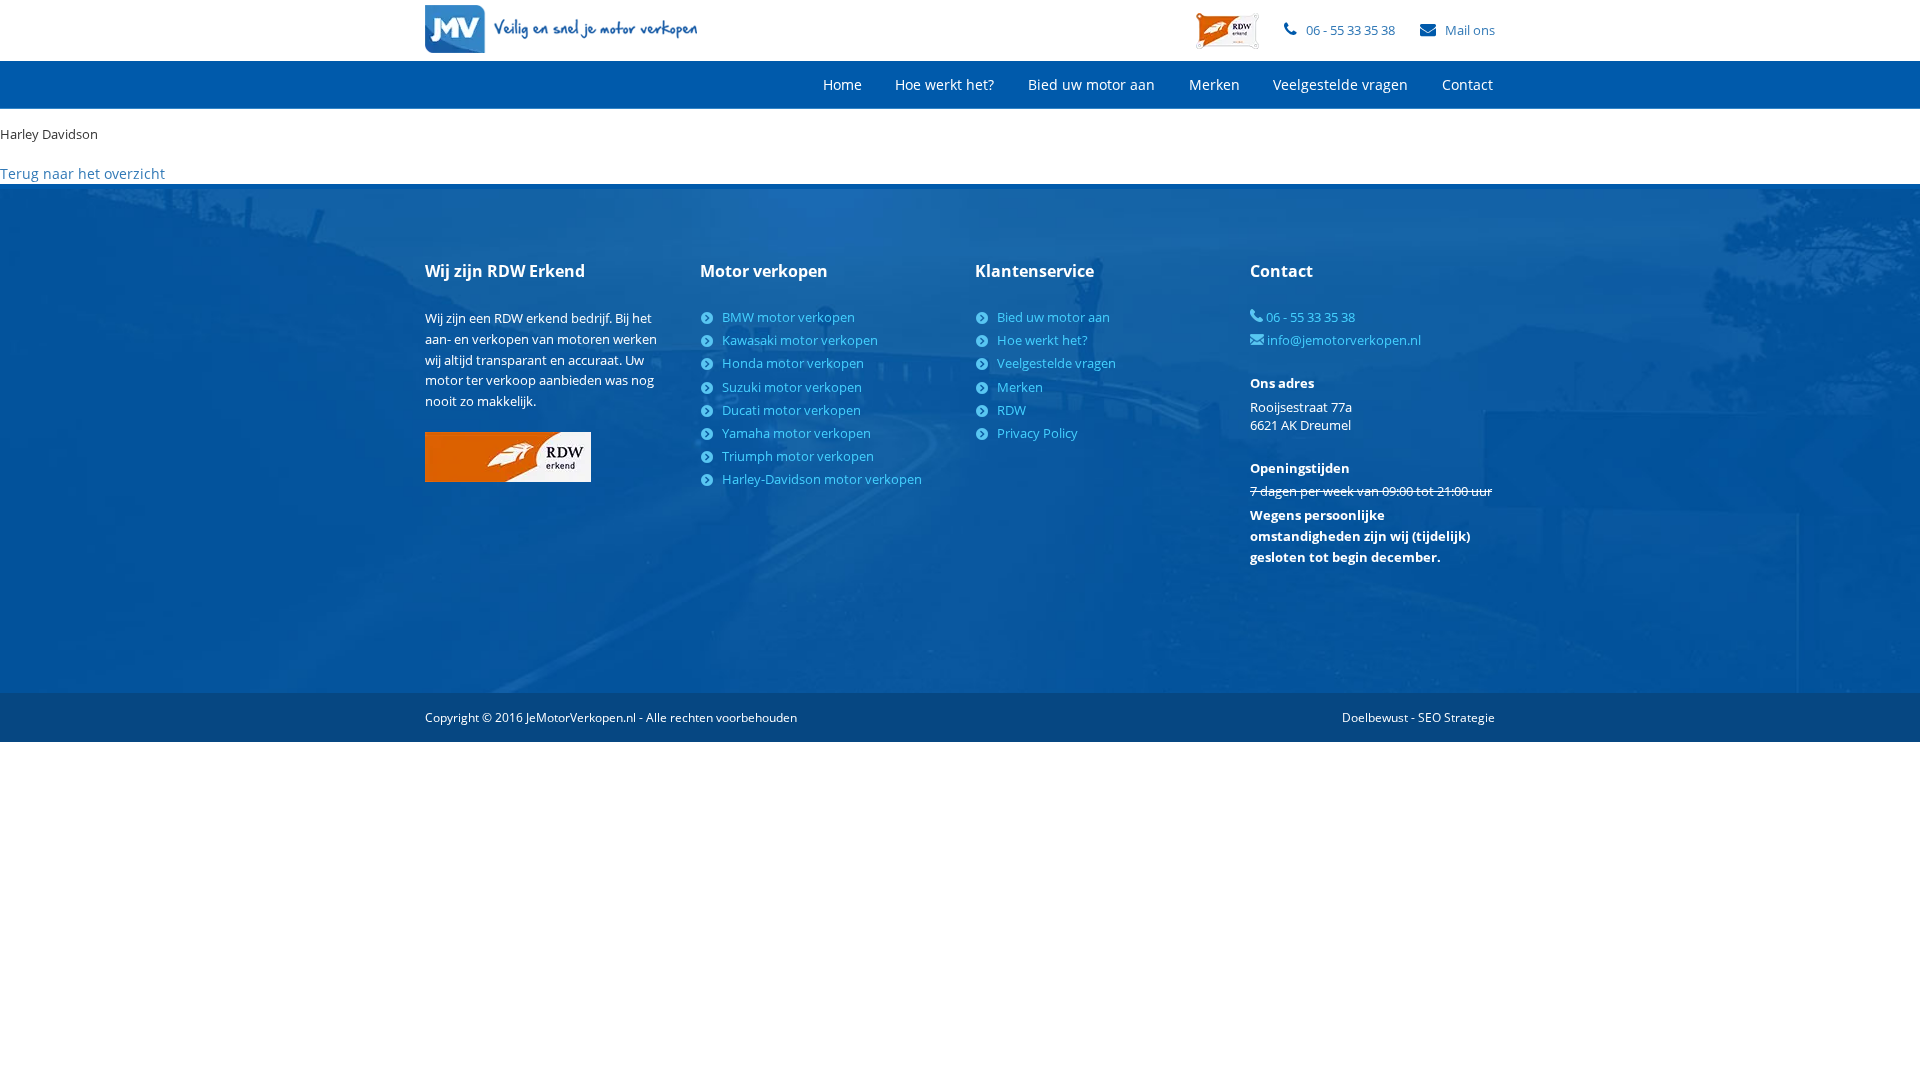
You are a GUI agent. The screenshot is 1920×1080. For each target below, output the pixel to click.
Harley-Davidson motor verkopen (822, 479)
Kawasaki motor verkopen (800, 340)
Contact (1467, 84)
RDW (1011, 410)
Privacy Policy (1037, 433)
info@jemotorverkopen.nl (1342, 340)
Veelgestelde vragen (1340, 84)
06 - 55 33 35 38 (1350, 30)
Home (842, 84)
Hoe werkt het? (944, 84)
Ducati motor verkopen (791, 410)
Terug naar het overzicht (82, 173)
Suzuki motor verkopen (792, 387)
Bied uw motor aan (1091, 84)
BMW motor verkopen (788, 317)
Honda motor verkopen (793, 363)
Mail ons (1470, 30)
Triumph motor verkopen (798, 456)
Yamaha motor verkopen (796, 433)
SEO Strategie (1456, 717)
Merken (1214, 84)
